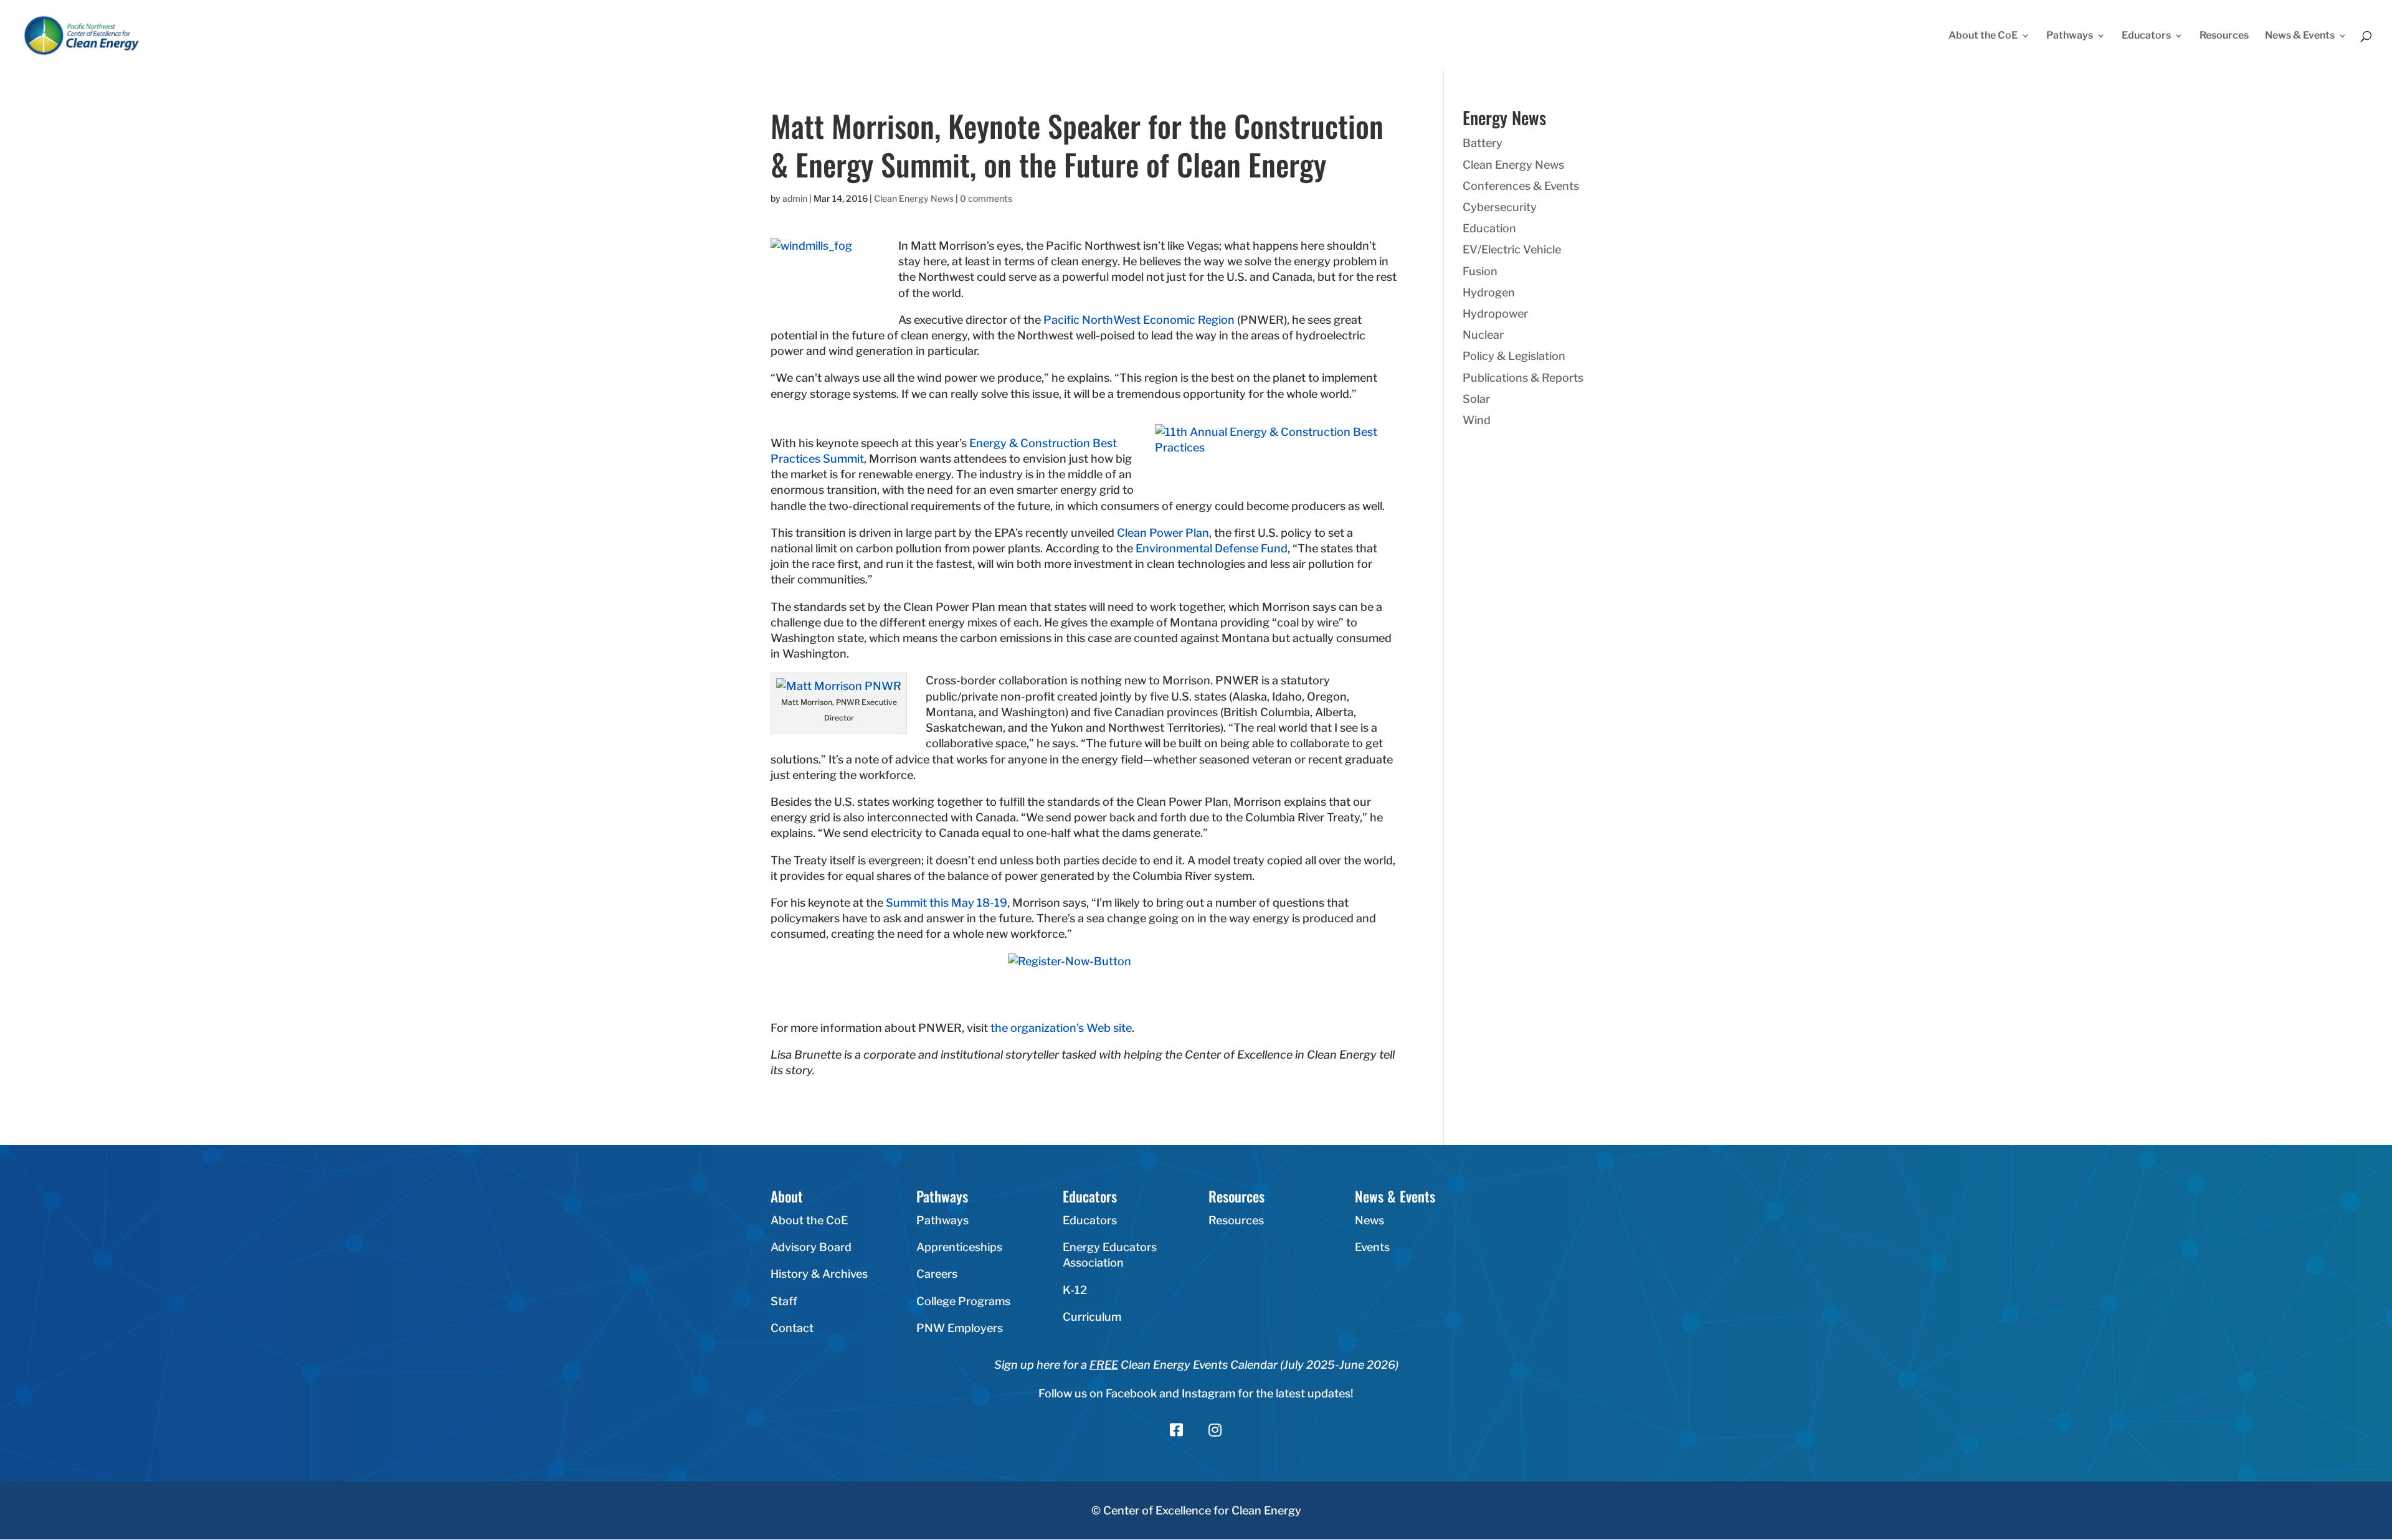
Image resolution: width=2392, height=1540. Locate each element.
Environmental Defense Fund (1212, 548)
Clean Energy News (914, 198)
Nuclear (1483, 335)
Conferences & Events (1521, 186)
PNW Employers (960, 1328)
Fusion (1480, 271)
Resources (2224, 36)
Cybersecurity (1500, 207)
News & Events (2300, 36)
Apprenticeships (959, 1247)
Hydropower (1495, 314)
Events (1372, 1247)
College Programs (963, 1301)
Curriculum (1092, 1317)
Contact (792, 1328)
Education (1489, 228)
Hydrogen (1489, 292)
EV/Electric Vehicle (1512, 249)
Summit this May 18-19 (947, 903)
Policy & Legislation (1514, 356)
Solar (1476, 399)
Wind (1477, 420)
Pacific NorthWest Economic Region (1139, 320)
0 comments (986, 198)
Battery (1483, 143)
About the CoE (1983, 36)
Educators (2146, 36)
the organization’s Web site (1061, 1028)
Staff (784, 1301)
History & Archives (819, 1274)
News (1369, 1220)
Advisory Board (811, 1247)
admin (795, 198)
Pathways (2070, 36)
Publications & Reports (1523, 378)
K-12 (1075, 1290)
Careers (937, 1274)
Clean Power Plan (1163, 533)
